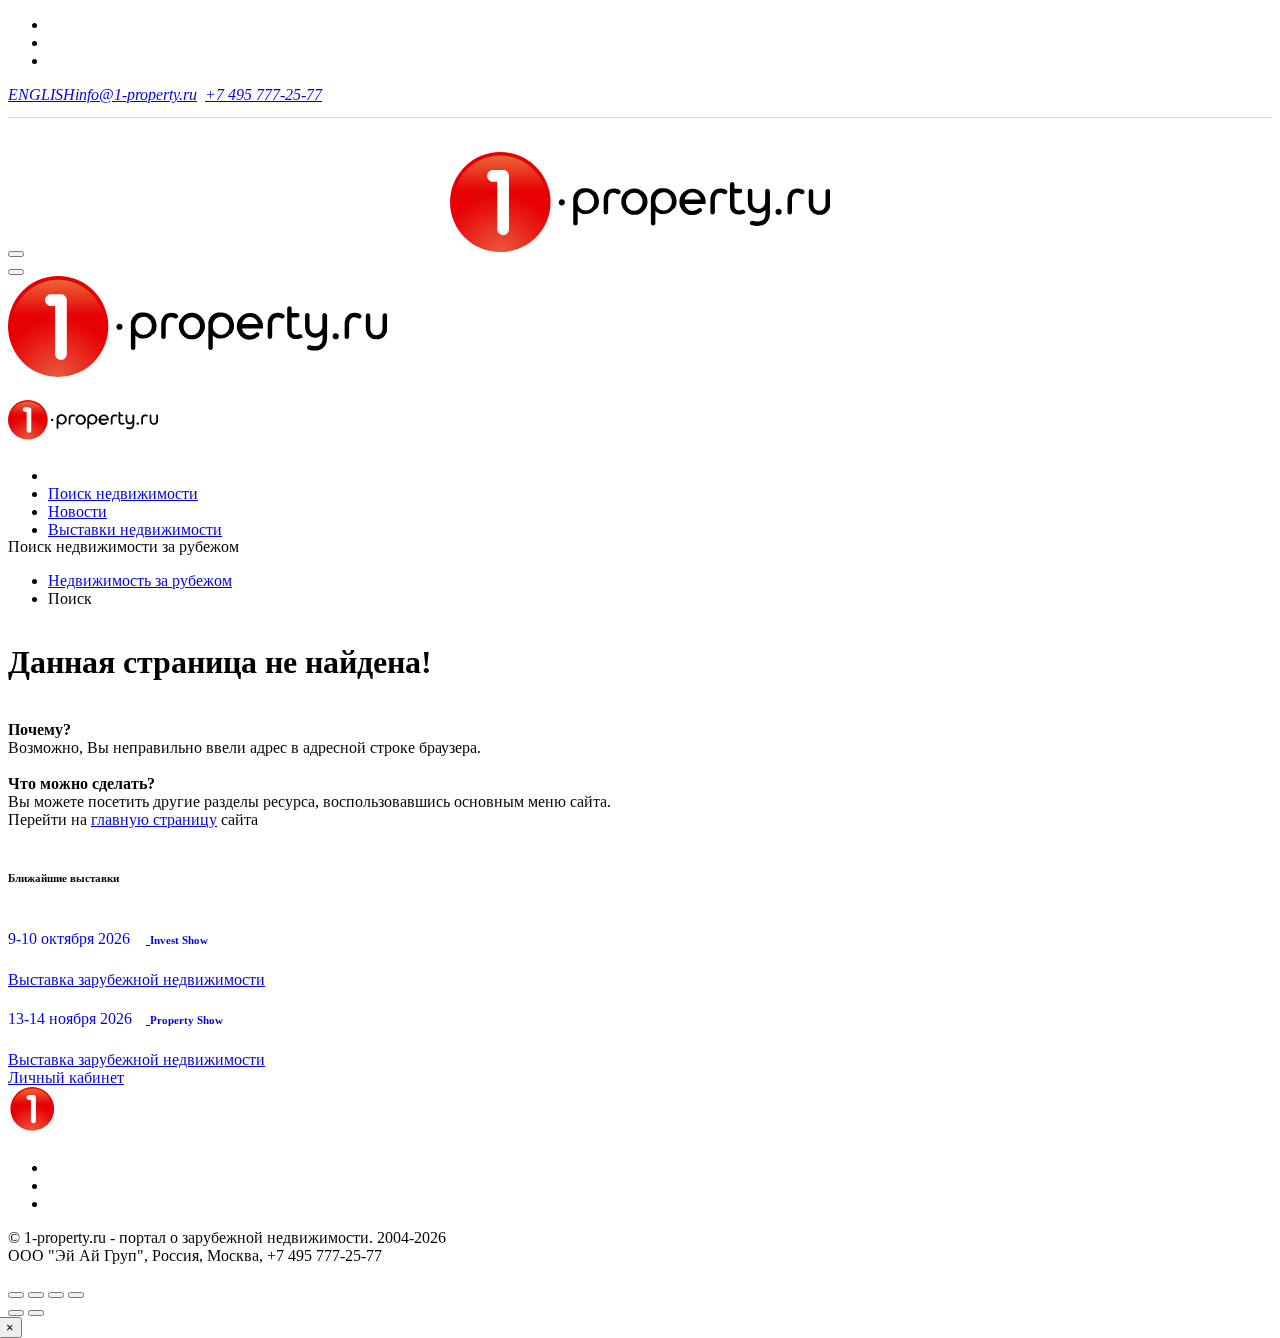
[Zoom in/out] (76, 1295)
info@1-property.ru (136, 94)
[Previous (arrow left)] (16, 1313)
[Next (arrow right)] (36, 1313)
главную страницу (154, 819)
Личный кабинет (66, 1077)
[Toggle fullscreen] (56, 1295)
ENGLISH (41, 94)
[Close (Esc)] (16, 1295)
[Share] (36, 1295)
